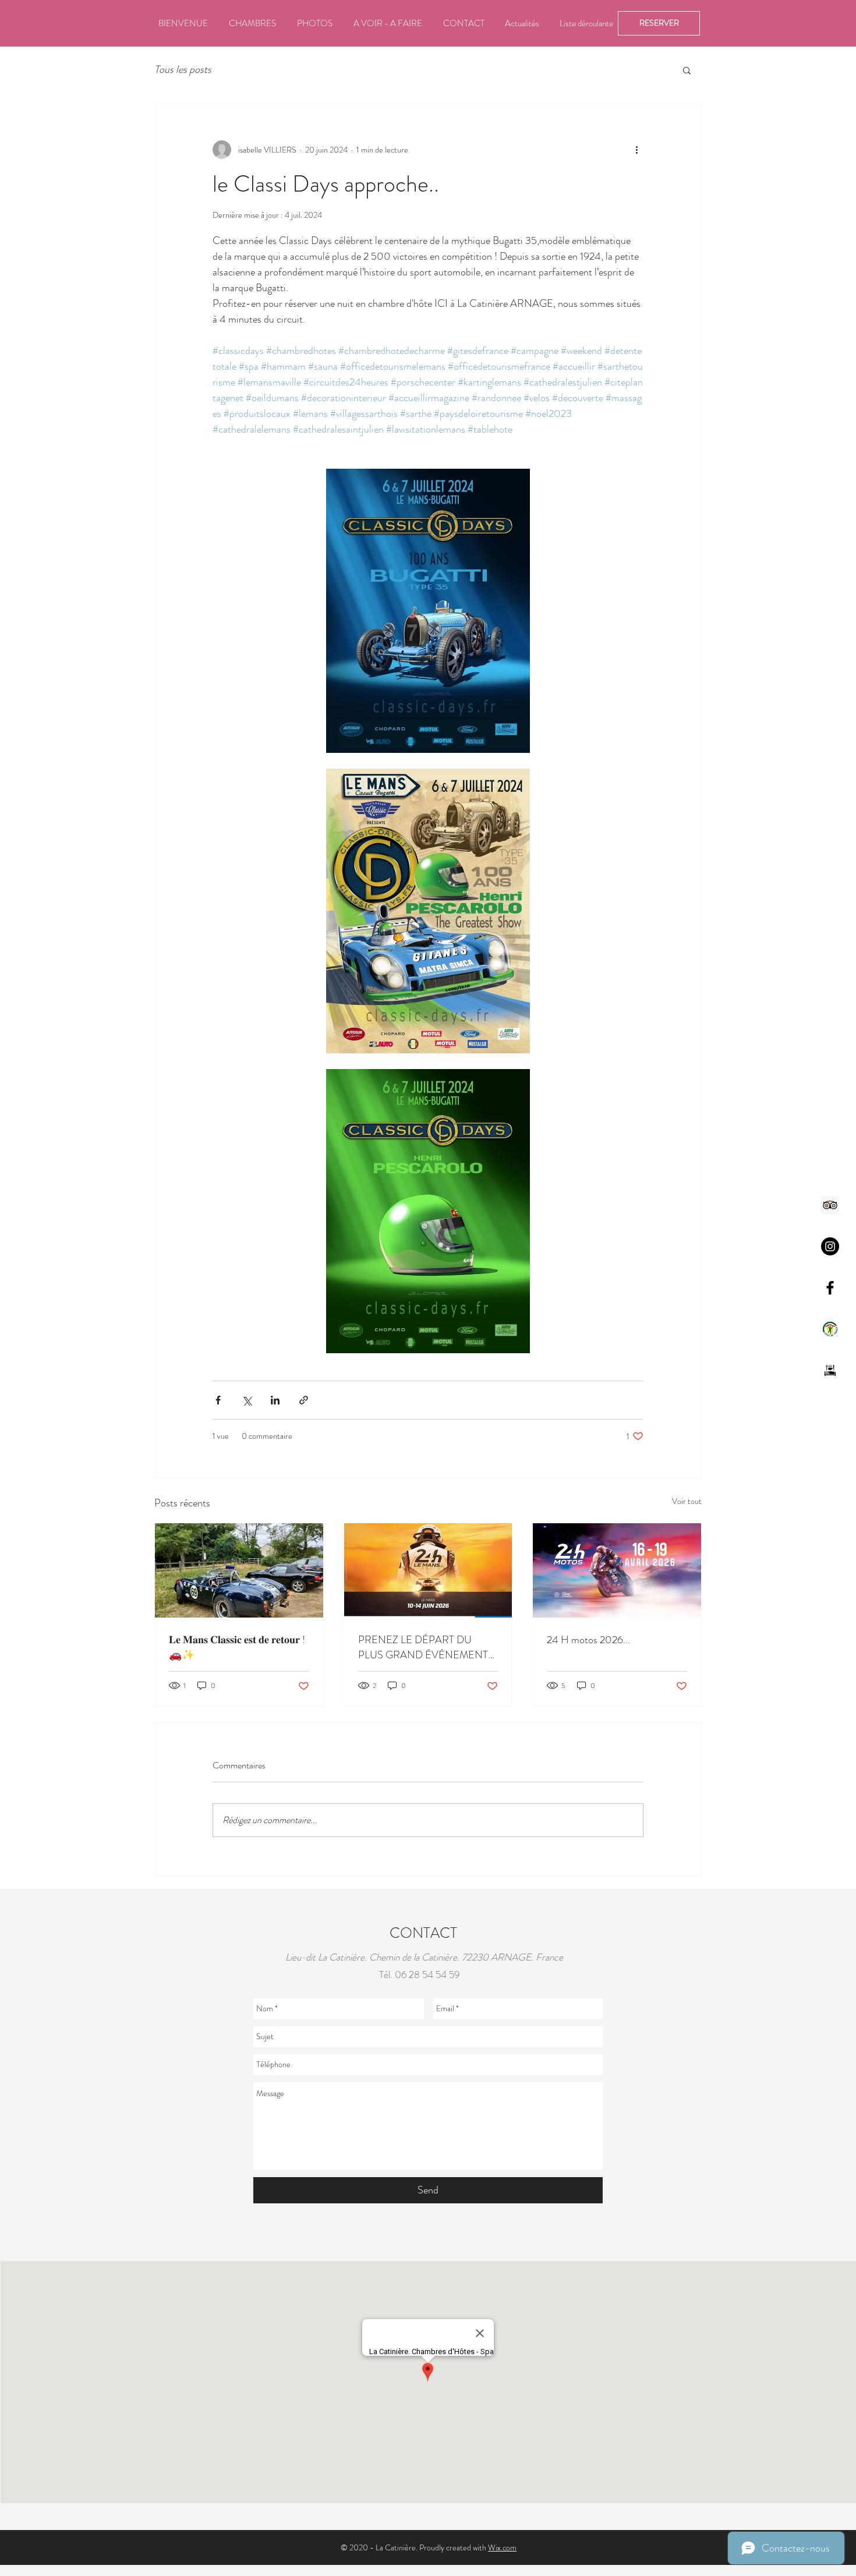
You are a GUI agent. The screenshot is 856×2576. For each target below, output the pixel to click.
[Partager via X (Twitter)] (247, 1400)
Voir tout (687, 1501)
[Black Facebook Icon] (830, 1288)
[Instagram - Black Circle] (830, 1246)
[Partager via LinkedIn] (275, 1400)
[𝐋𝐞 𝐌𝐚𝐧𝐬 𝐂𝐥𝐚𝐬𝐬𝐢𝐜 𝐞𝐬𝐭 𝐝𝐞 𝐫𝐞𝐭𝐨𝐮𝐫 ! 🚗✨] (239, 1570)
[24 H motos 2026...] (617, 1570)
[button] (687, 70)
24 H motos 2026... (588, 1640)
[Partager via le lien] (304, 1400)
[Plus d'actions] (636, 150)
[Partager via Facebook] (218, 1400)
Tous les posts (183, 70)
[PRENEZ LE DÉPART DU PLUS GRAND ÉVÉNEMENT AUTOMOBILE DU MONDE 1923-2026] (428, 1570)
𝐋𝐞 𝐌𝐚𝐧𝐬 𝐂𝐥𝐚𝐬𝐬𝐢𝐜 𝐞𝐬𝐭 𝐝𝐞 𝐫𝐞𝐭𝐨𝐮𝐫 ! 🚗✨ (237, 1647)
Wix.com (502, 2547)
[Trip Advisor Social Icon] (830, 1205)
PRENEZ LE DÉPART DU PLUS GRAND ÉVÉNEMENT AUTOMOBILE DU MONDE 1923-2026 (423, 1647)
